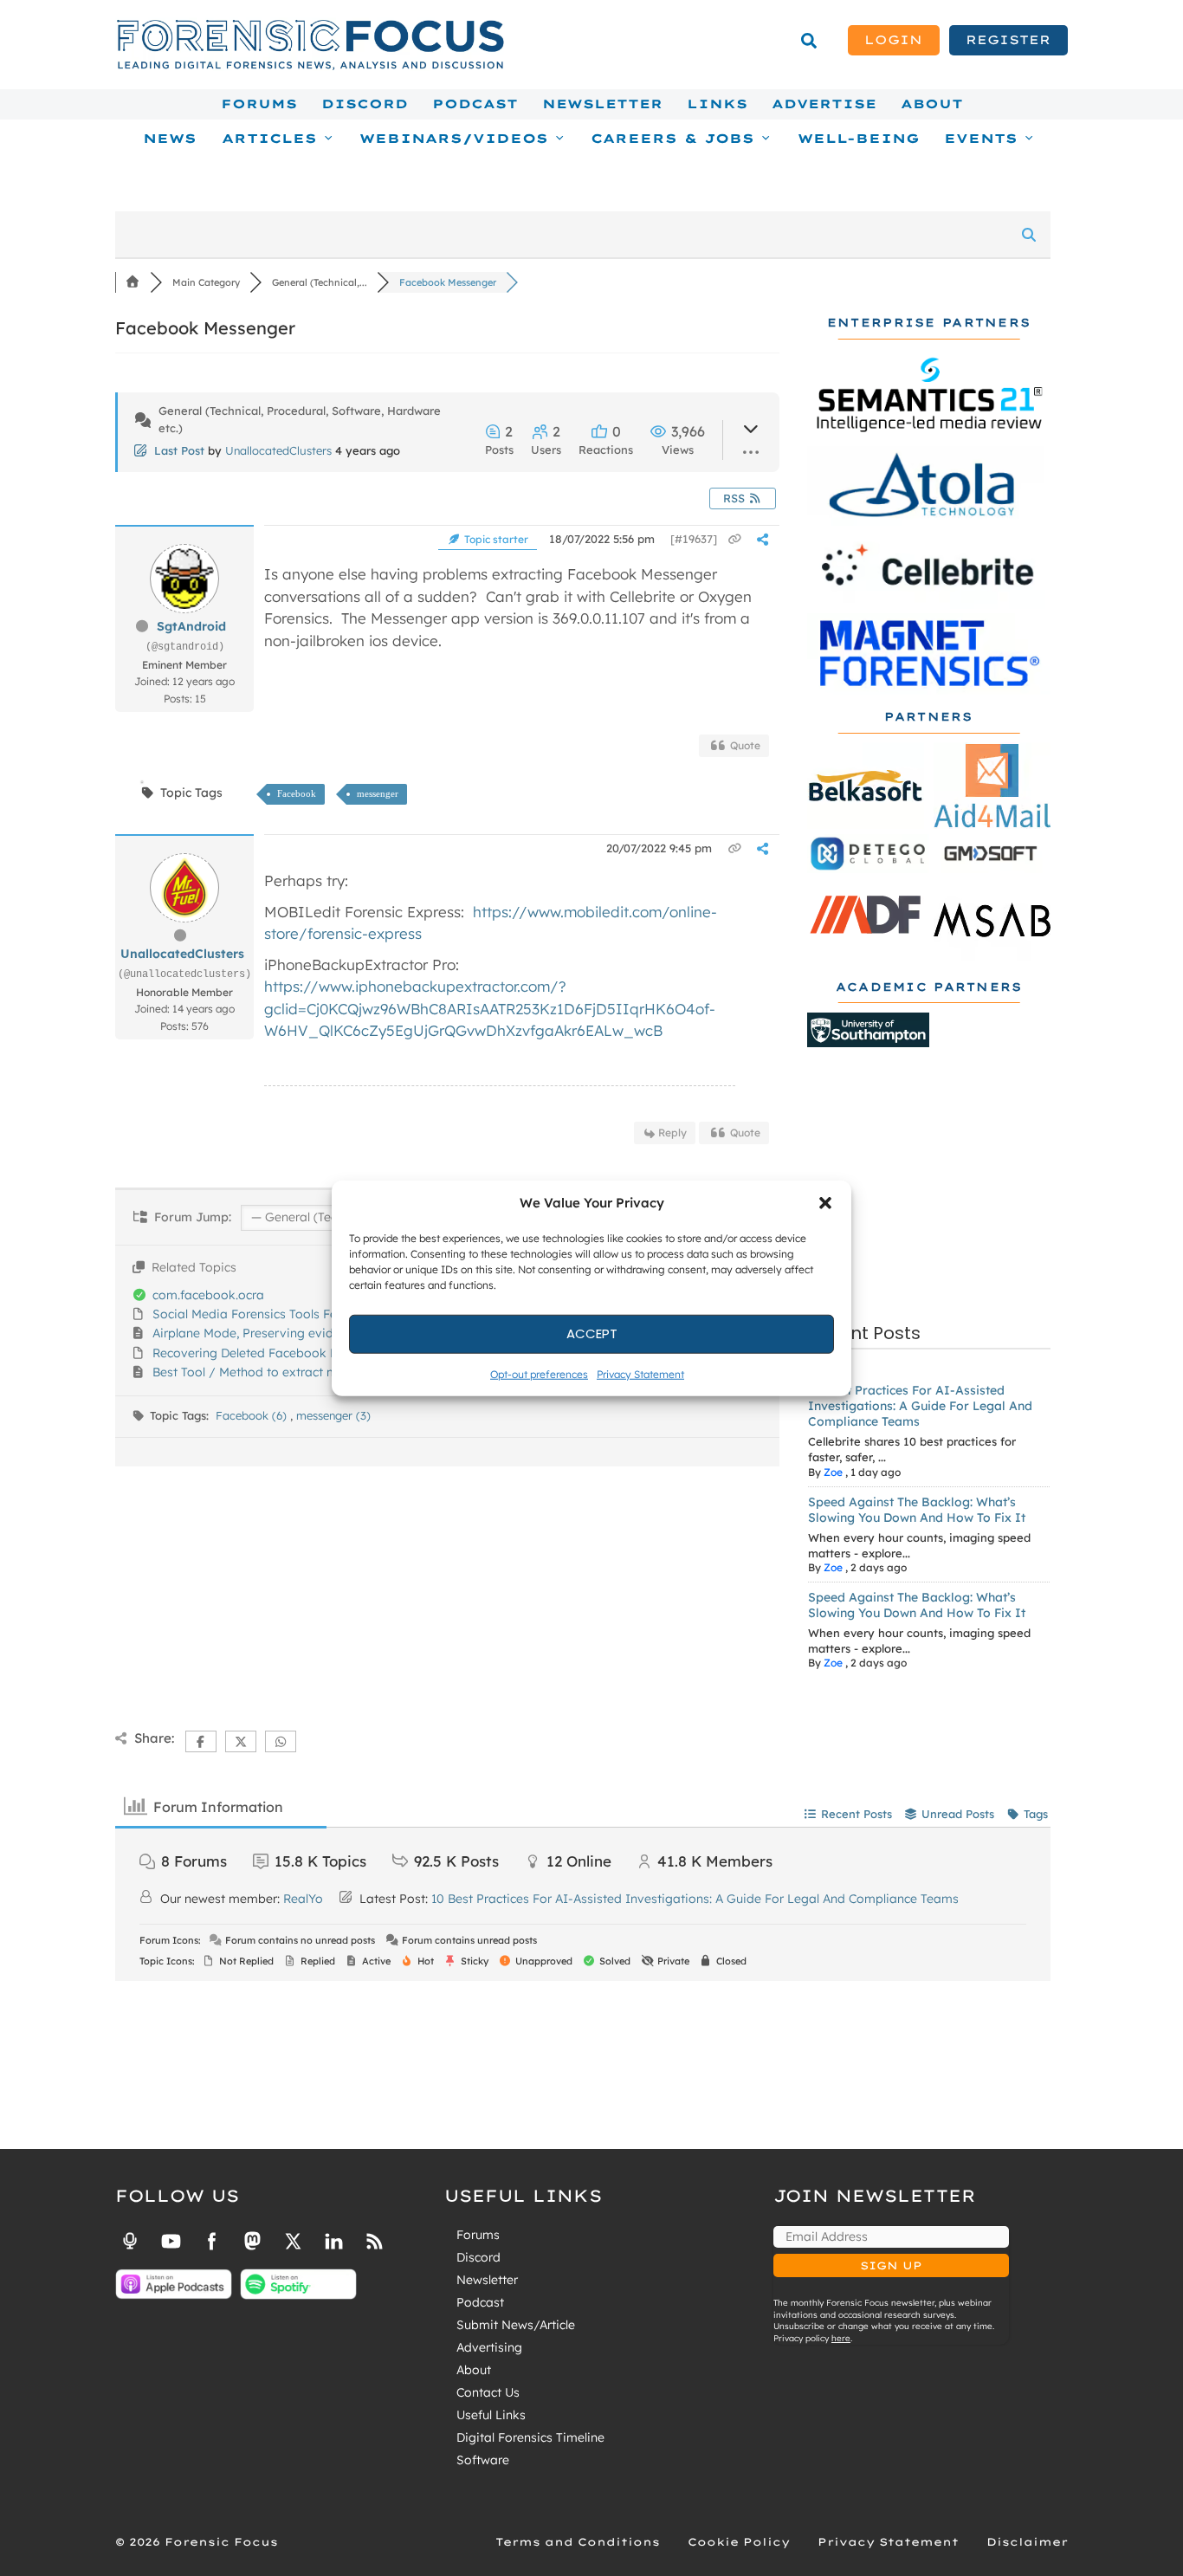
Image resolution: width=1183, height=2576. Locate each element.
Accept (592, 1333)
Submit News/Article (516, 2325)
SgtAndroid (191, 626)
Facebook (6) (253, 1415)
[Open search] (809, 41)
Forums (259, 104)
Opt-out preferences (539, 1373)
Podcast (475, 104)
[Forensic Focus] (310, 66)
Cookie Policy (739, 2542)
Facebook (297, 793)
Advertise (824, 104)
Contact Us (488, 2392)
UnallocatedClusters (278, 450)
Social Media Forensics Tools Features (263, 1314)
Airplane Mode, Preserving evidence (256, 1333)
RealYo (303, 1899)
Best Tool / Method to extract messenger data (287, 1372)
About (932, 104)
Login (893, 40)
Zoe (833, 1472)
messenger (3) (333, 1415)
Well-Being (859, 139)
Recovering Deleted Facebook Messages (270, 1353)
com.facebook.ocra (208, 1295)
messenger (378, 793)
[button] (825, 1203)
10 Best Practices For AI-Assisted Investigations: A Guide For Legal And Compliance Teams (920, 1406)
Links (717, 104)
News (170, 139)
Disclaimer (1027, 2542)
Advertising (489, 2347)
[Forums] (133, 282)
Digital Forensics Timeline (530, 2437)
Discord (365, 104)
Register (1008, 40)
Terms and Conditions (578, 2542)
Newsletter (602, 104)
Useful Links (491, 2415)
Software (483, 2460)
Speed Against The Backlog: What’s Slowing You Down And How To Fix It (917, 1510)
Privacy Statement (640, 1373)
